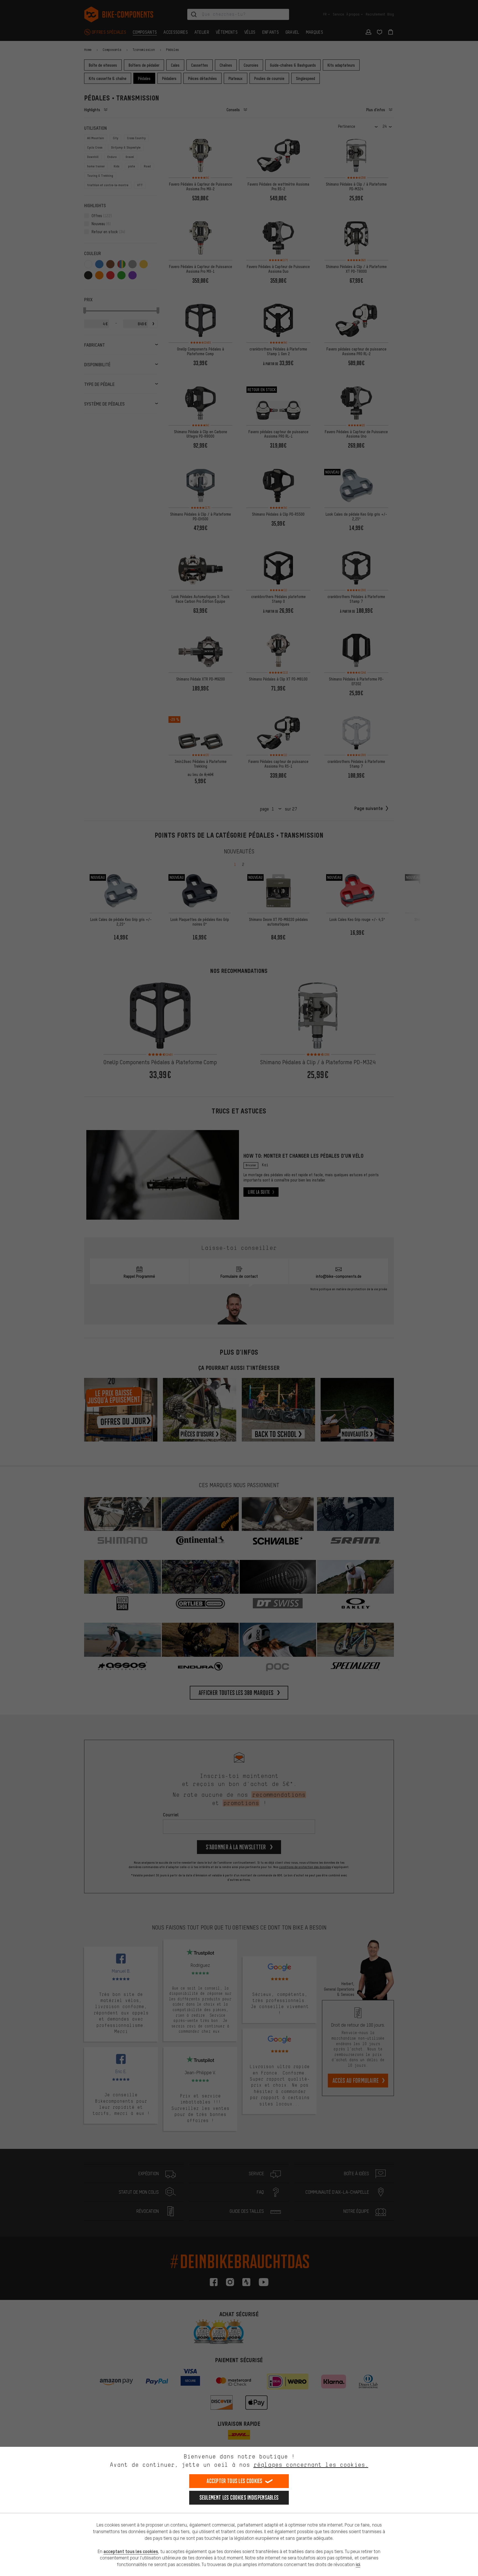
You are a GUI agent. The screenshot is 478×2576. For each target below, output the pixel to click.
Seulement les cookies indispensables (239, 2498)
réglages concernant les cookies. (311, 2465)
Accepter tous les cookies (235, 2481)
